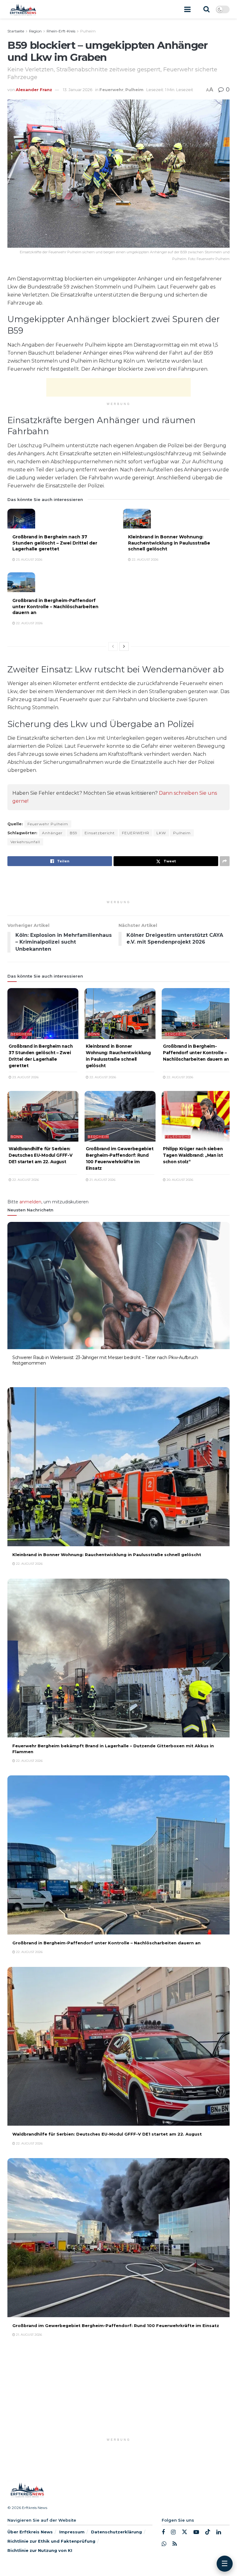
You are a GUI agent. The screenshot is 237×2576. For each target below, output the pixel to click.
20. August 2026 (179, 1180)
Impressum (72, 2532)
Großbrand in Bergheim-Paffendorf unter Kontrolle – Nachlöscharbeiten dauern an (55, 606)
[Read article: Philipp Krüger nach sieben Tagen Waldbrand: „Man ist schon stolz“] (197, 1116)
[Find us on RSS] (175, 2544)
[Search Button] (206, 9)
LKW (161, 833)
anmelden (30, 1202)
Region (35, 31)
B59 (74, 833)
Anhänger (52, 833)
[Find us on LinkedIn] (219, 2532)
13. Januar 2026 (78, 90)
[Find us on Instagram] (173, 2532)
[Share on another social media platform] (225, 861)
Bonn (94, 1034)
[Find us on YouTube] (196, 2532)
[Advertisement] (118, 387)
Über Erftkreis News (30, 2532)
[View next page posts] (124, 646)
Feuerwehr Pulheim (48, 824)
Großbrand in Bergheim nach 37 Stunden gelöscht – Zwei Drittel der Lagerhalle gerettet (55, 543)
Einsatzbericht (100, 833)
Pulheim (88, 31)
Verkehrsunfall (25, 842)
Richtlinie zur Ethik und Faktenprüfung (51, 2541)
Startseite (16, 31)
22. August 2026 (145, 560)
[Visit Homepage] (23, 9)
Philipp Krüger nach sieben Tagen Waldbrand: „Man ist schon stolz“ (193, 1155)
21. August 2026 (102, 1180)
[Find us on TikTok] (208, 2532)
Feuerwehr (111, 90)
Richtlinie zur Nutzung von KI (40, 2550)
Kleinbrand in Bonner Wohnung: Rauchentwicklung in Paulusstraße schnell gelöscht (169, 543)
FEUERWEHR (136, 833)
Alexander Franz (34, 90)
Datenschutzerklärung (116, 2532)
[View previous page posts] (113, 646)
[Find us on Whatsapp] (164, 2544)
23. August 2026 (29, 560)
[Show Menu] (187, 9)
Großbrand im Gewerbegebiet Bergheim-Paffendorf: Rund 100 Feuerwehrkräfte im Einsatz (116, 2326)
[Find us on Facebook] (163, 2532)
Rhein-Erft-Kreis (61, 31)
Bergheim (21, 1034)
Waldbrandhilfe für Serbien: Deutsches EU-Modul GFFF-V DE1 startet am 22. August (41, 1155)
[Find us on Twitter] (185, 2532)
